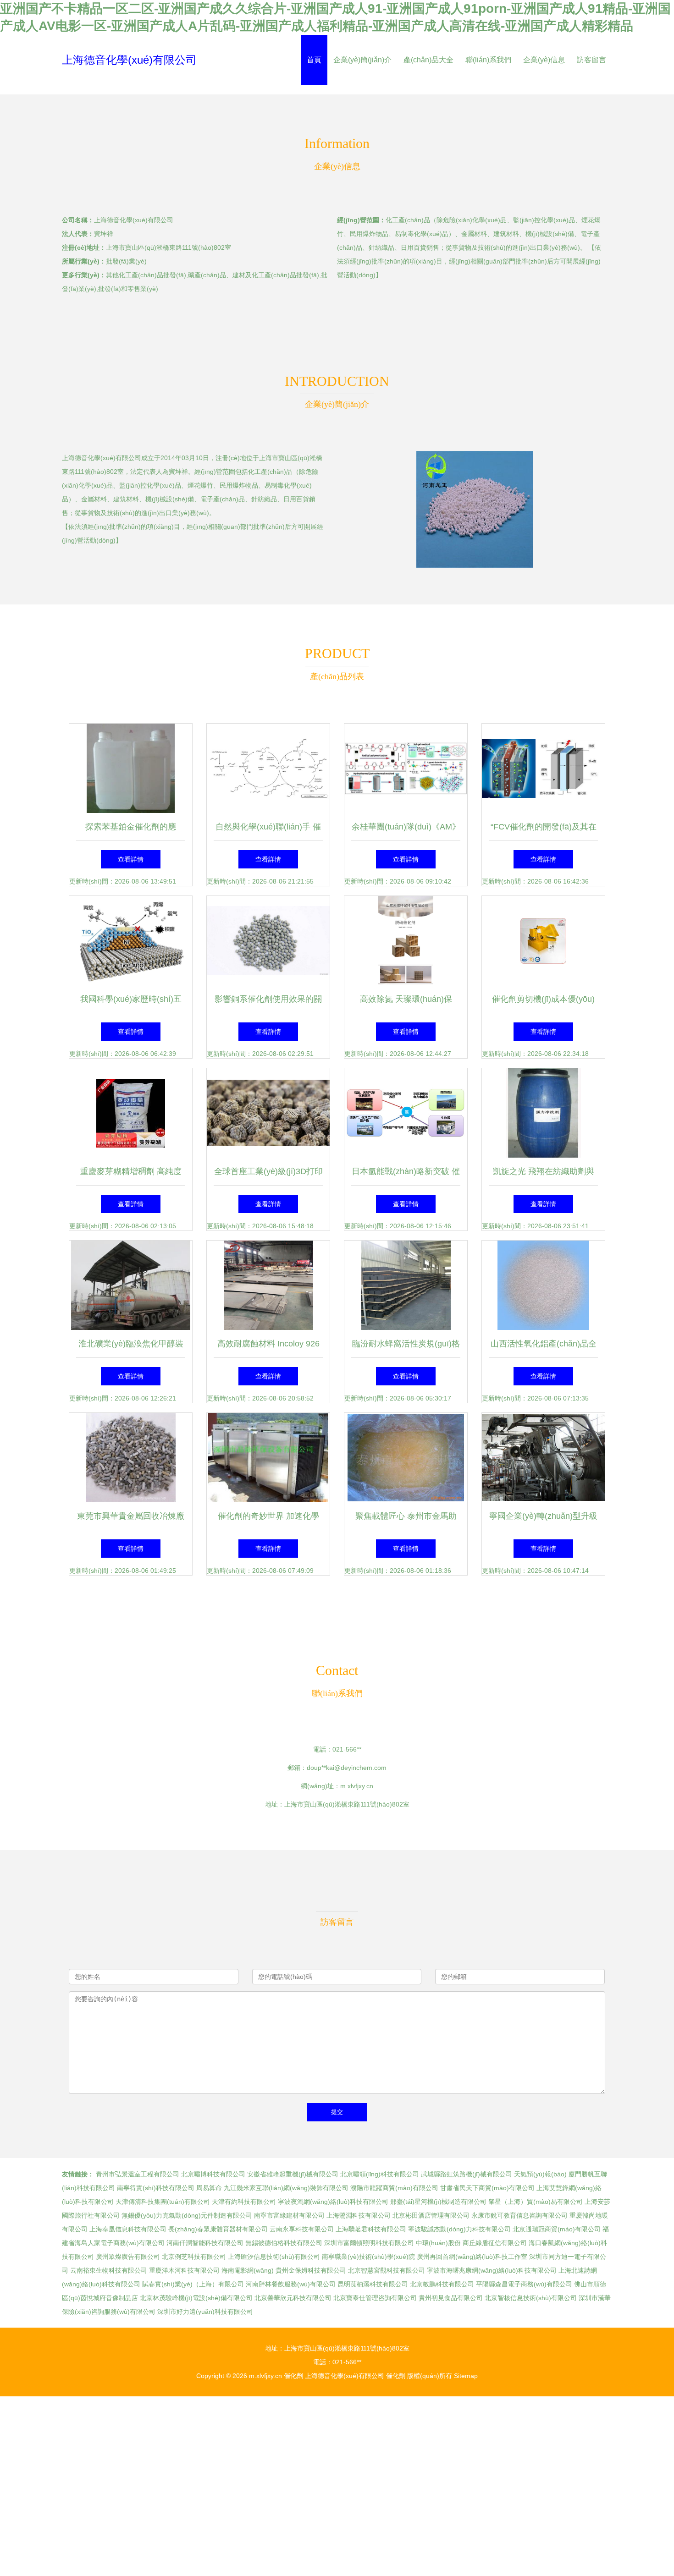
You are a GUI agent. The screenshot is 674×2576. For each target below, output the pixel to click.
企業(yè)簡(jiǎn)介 (362, 60)
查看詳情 (131, 859)
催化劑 (293, 2376)
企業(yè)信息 (544, 60)
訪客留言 (591, 60)
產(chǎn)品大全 (428, 60)
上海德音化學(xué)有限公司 (129, 60)
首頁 (314, 60)
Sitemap (466, 2376)
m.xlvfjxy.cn (357, 1786)
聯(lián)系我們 (488, 60)
